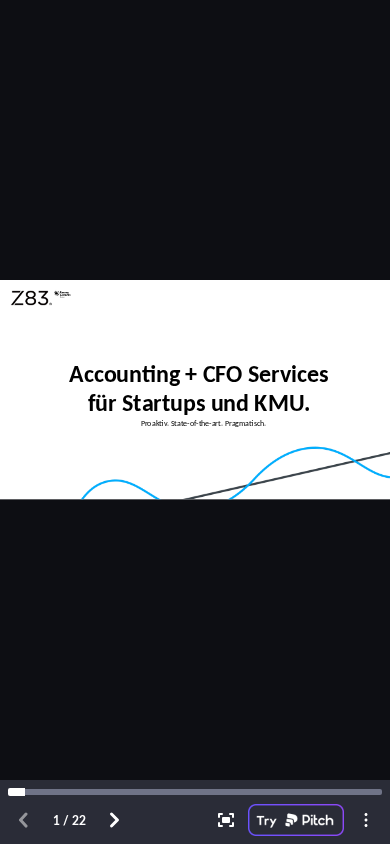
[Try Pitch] (296, 820)
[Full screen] (226, 820)
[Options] (366, 820)
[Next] (114, 820)
